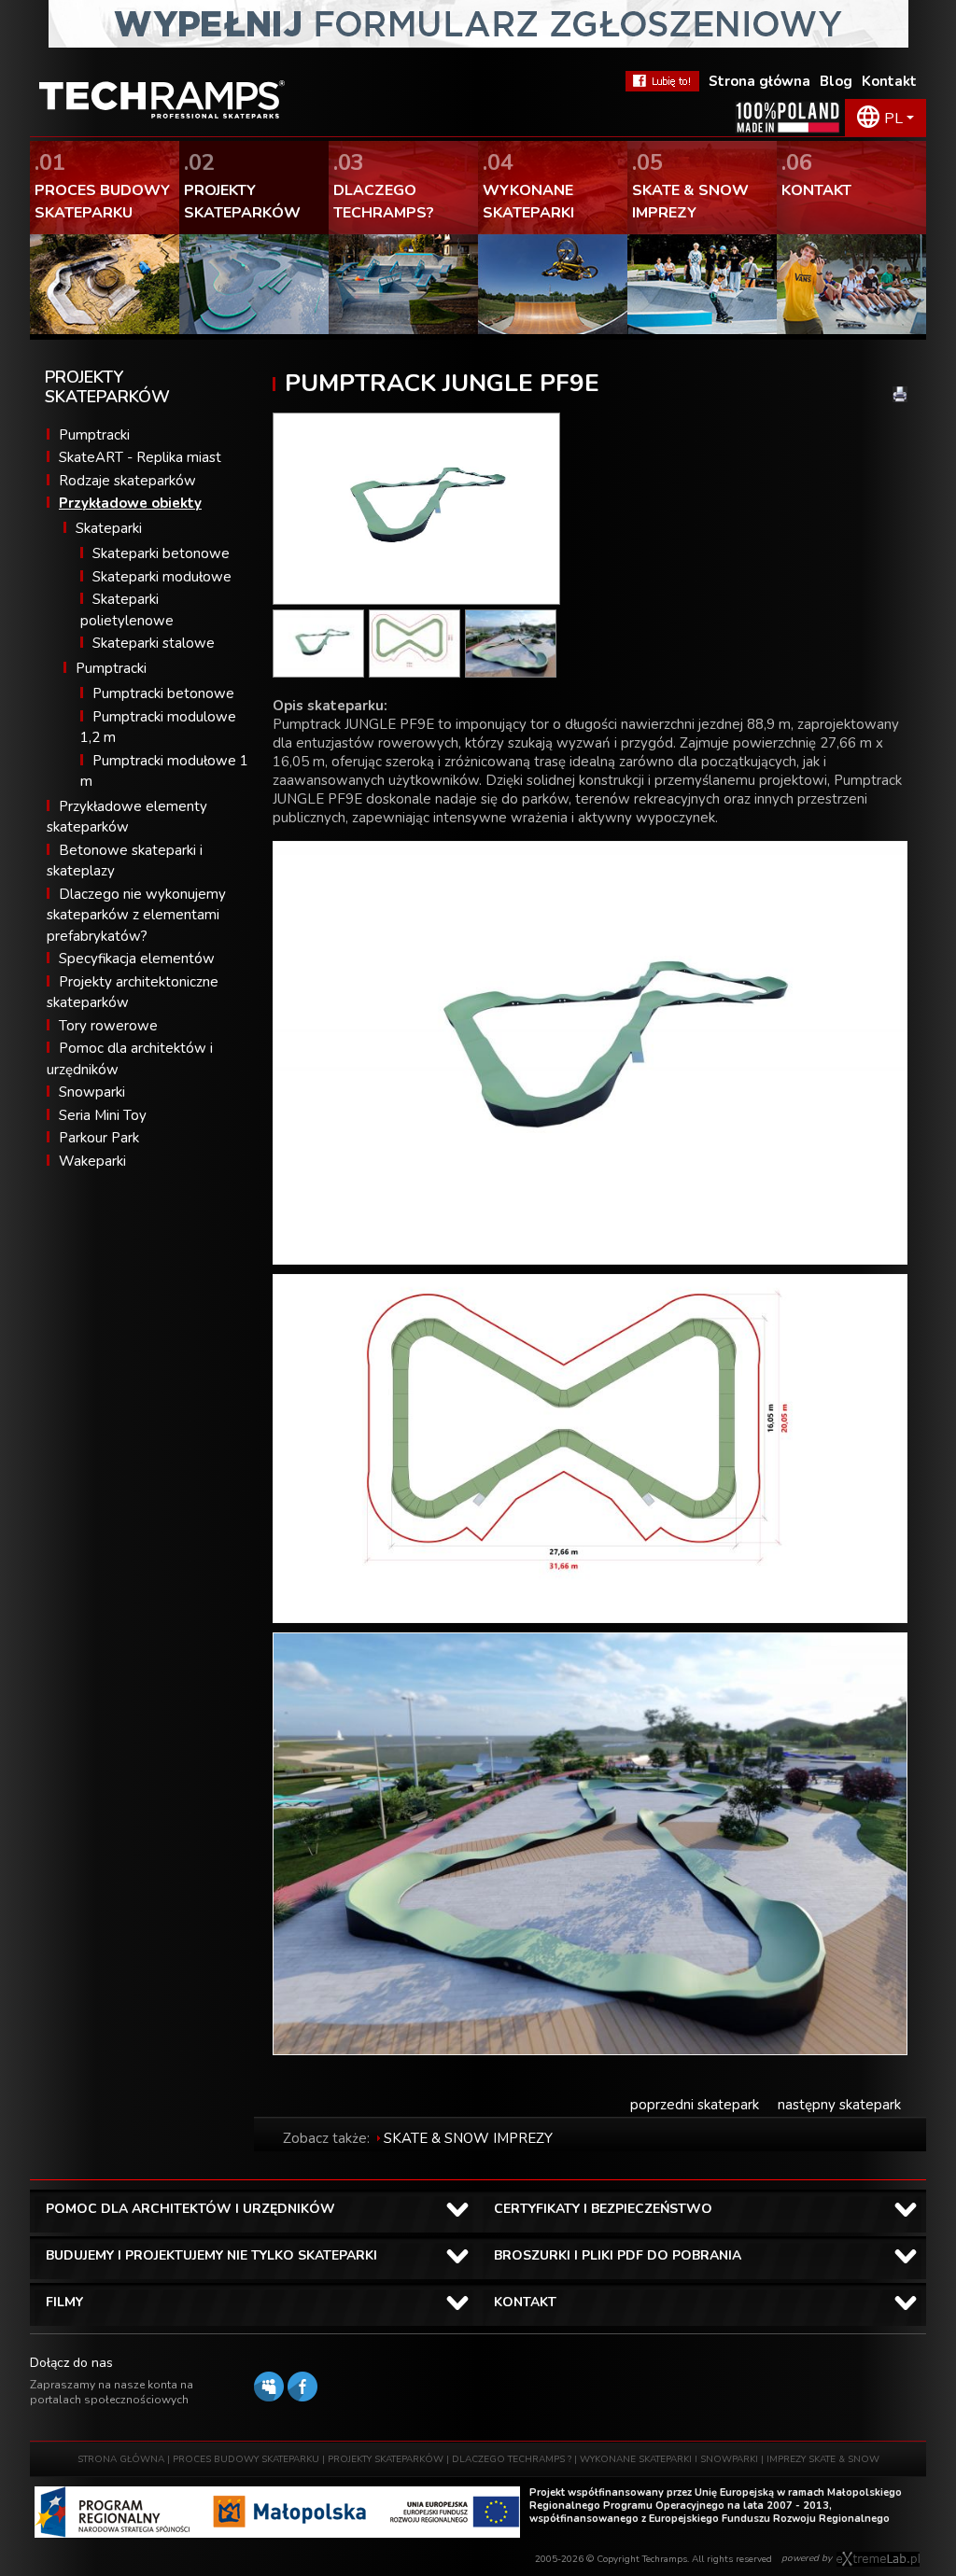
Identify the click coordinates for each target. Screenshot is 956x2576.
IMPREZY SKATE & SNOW (823, 2459)
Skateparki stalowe (154, 643)
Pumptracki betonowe (163, 693)
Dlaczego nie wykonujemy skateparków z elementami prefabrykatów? (136, 915)
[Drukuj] (900, 394)
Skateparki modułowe (162, 577)
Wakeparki (92, 1161)
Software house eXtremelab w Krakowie (878, 2559)
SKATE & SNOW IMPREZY (468, 2138)
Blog (836, 81)
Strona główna (759, 81)
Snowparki (92, 1092)
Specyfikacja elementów (137, 959)
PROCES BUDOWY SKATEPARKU (246, 2459)
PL (893, 119)
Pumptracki (94, 435)
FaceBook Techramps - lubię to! (662, 81)
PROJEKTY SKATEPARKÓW (386, 2459)
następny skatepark (839, 2105)
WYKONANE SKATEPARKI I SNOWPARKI (669, 2459)
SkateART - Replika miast (140, 457)
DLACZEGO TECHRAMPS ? (512, 2459)
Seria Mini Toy (103, 1115)
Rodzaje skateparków (127, 481)
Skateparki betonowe (161, 553)
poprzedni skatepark (695, 2105)
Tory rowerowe (108, 1026)
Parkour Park (99, 1138)
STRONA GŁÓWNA (121, 2459)
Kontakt (889, 81)
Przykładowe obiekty (130, 503)
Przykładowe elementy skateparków (127, 817)
